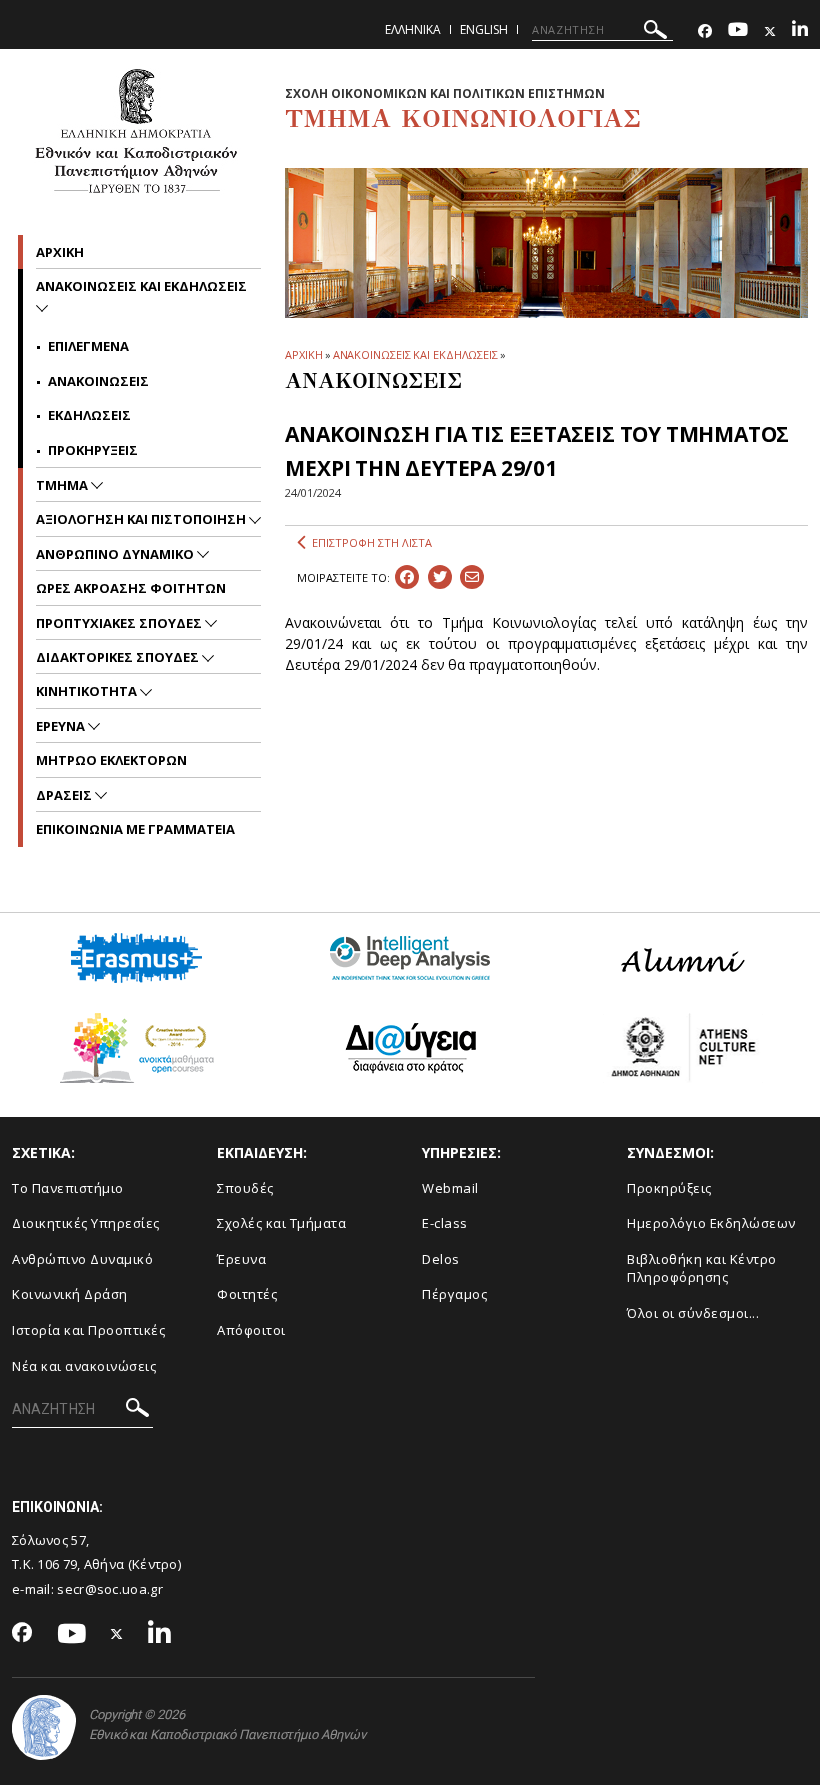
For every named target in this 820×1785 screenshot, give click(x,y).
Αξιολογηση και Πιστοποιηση (142, 519)
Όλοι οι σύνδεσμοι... (693, 1313)
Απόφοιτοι (251, 1330)
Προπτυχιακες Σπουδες (120, 623)
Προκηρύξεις (669, 1188)
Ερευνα (62, 726)
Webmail (450, 1188)
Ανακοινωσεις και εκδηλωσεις (141, 286)
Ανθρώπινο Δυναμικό (82, 1259)
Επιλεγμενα (88, 346)
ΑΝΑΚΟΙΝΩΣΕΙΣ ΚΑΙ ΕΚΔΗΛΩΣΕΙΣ (415, 354)
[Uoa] (44, 1727)
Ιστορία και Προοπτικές (88, 1330)
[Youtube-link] (738, 31)
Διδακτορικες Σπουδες (119, 657)
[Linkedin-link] (800, 31)
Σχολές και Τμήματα (281, 1223)
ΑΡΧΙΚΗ (303, 354)
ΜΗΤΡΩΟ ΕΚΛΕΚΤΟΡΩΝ (111, 760)
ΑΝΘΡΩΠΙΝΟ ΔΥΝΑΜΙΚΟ (116, 554)
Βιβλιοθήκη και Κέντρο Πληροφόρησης (702, 1268)
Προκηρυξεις (93, 450)
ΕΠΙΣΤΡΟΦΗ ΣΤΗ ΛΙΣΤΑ (372, 542)
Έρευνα (241, 1259)
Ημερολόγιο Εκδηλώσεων (711, 1223)
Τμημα (63, 485)
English (484, 29)
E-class (445, 1223)
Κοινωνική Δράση (70, 1294)
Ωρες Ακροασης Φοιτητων (131, 588)
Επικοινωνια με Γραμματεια (135, 829)
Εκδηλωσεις (89, 415)
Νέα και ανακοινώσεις (84, 1366)
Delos (441, 1259)
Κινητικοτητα (88, 691)
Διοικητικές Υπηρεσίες (86, 1223)
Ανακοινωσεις (98, 381)
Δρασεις (65, 795)
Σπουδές (245, 1188)
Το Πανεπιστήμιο (68, 1188)
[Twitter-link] (770, 31)
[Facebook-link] (705, 31)
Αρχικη (60, 252)
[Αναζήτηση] (655, 32)
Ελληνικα (413, 29)
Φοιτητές (247, 1294)
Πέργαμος (454, 1294)
